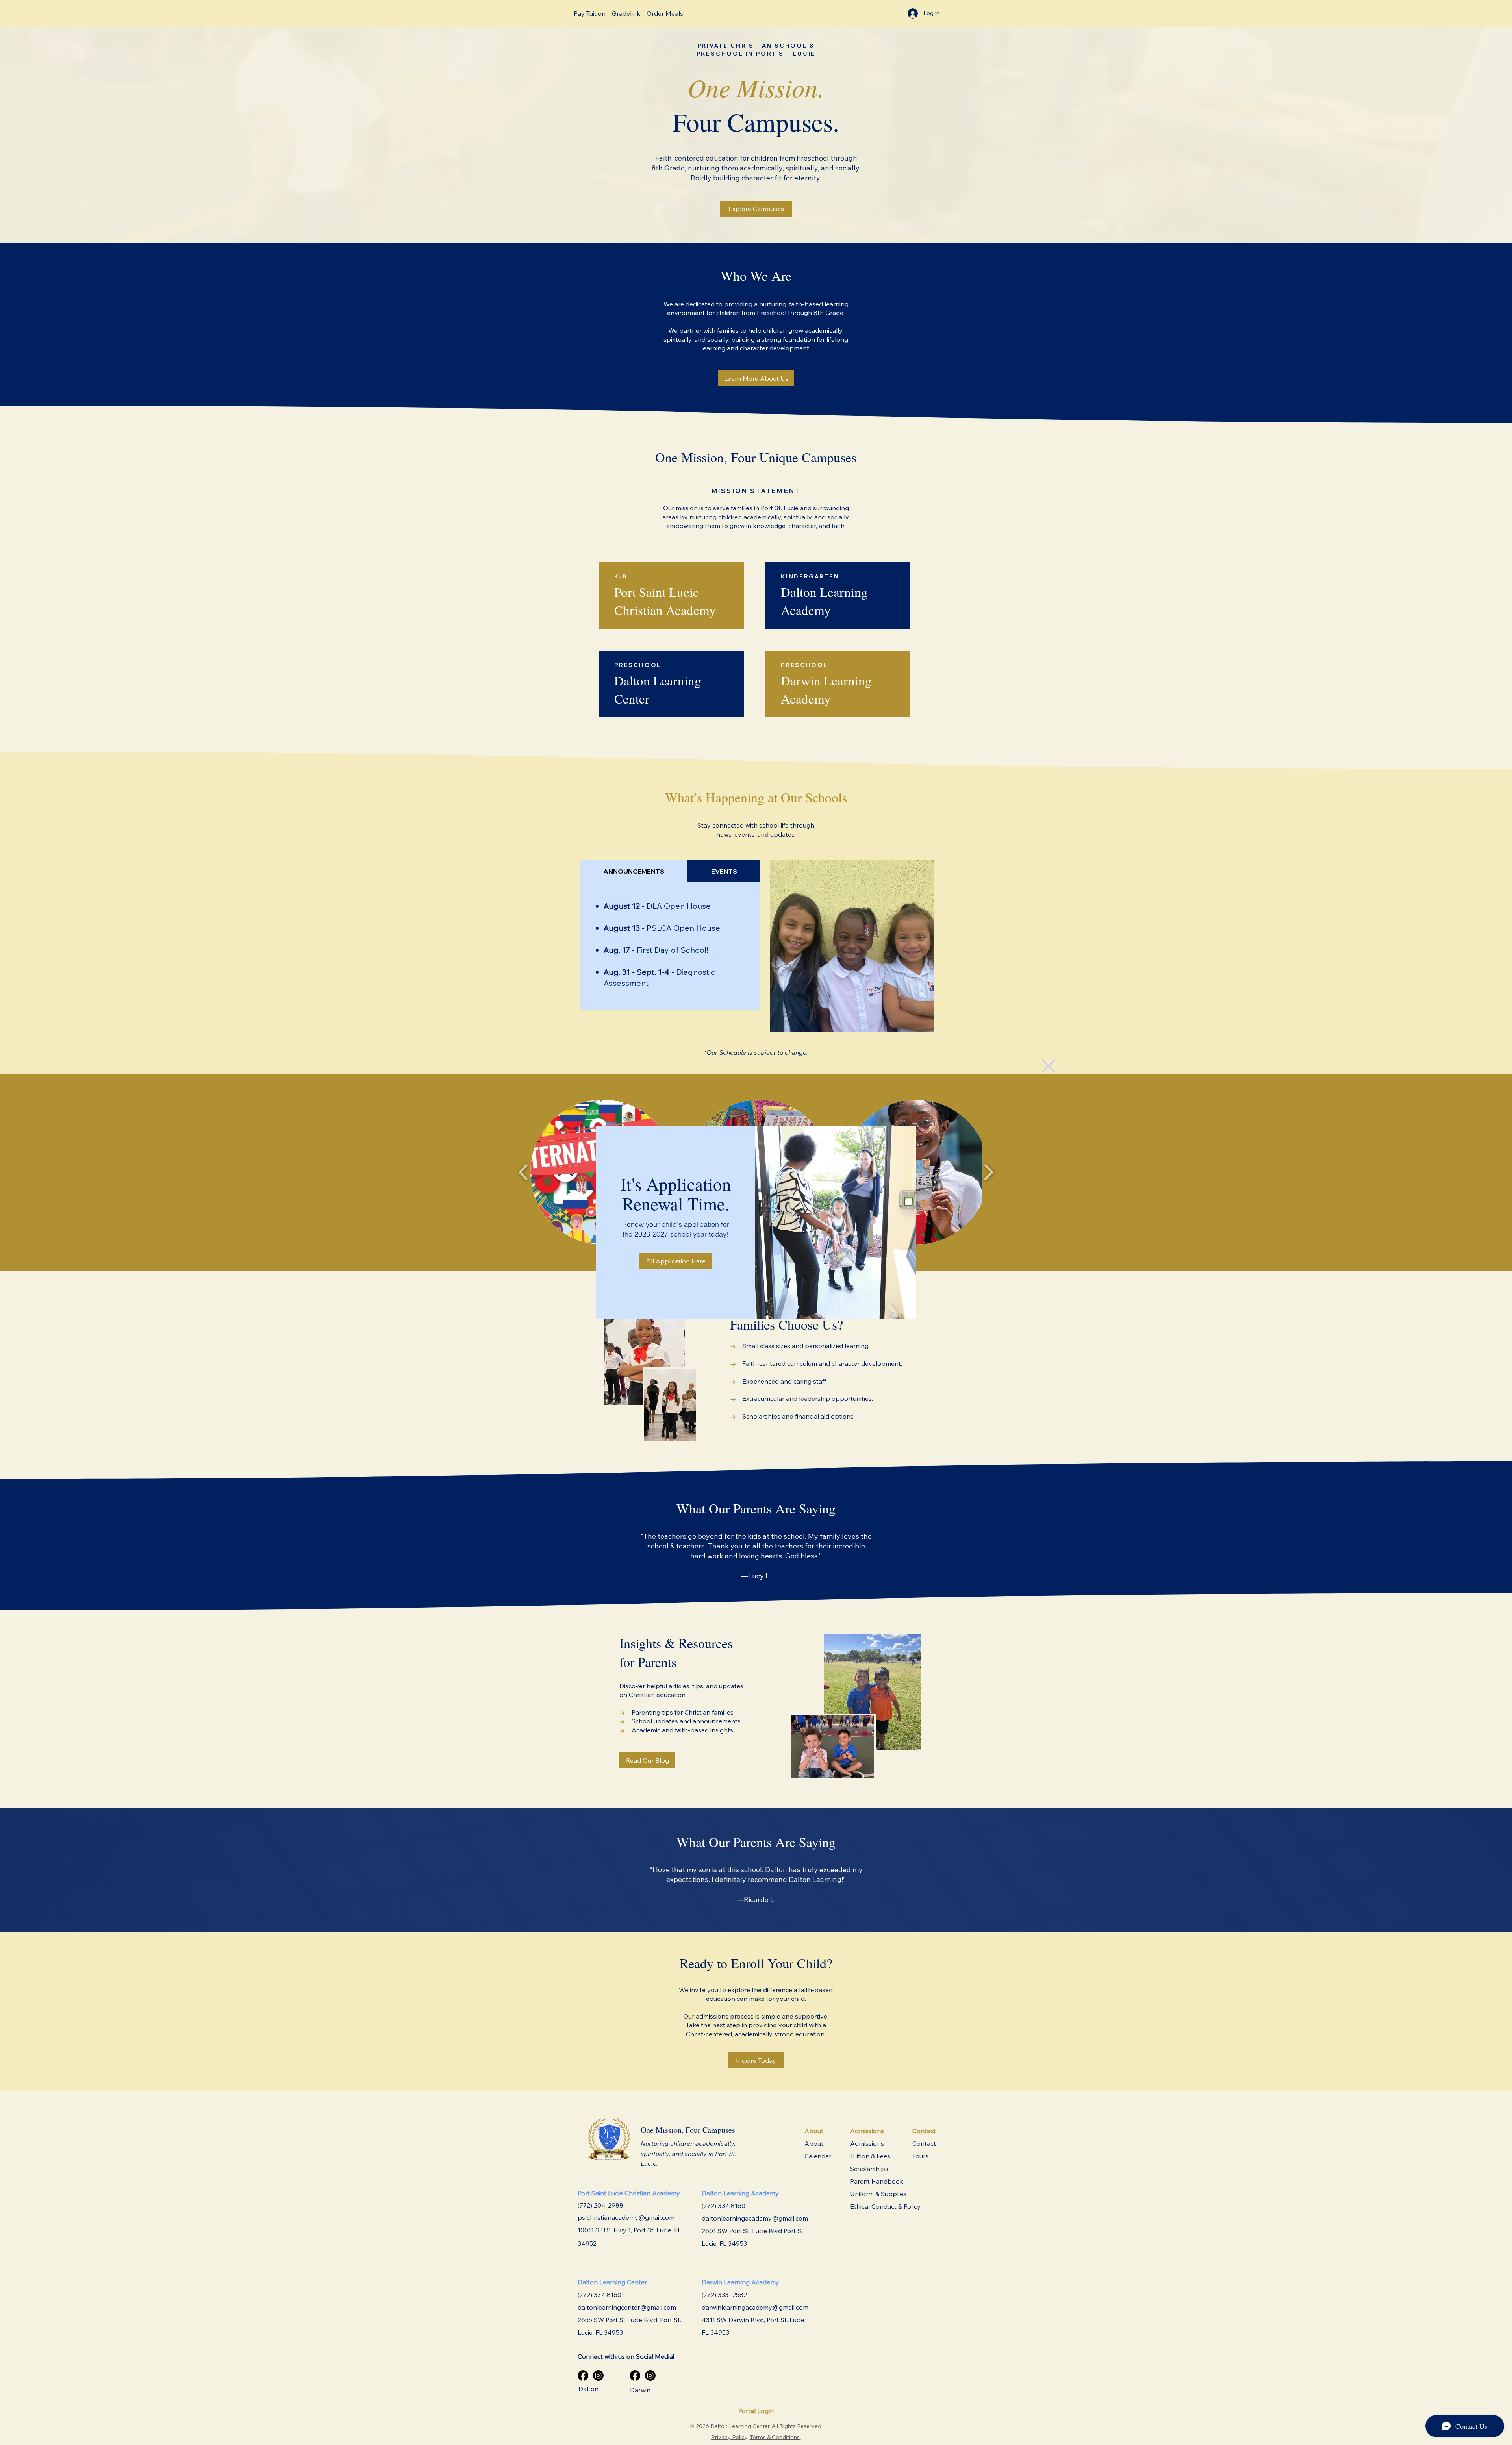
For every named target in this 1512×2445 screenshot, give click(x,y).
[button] (1049, 1066)
